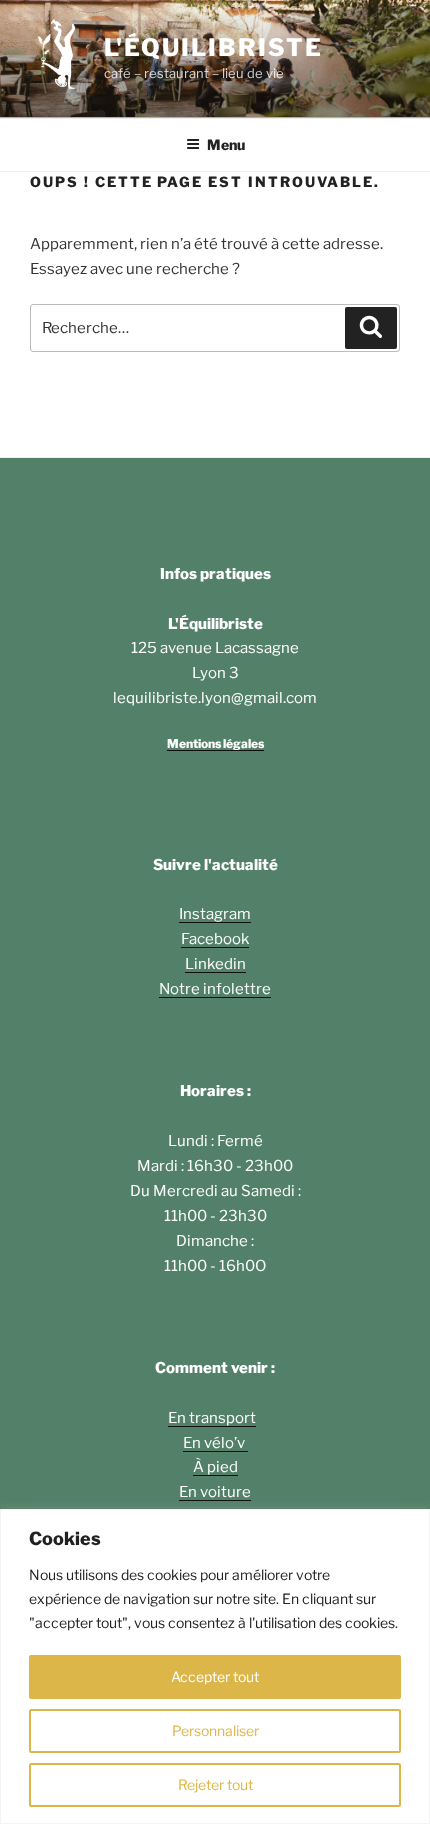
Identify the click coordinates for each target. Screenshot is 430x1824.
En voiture (215, 1492)
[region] (215, 1666)
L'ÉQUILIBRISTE (213, 47)
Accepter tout (215, 1676)
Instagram (215, 914)
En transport (212, 1418)
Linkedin (215, 964)
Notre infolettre (215, 989)
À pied (215, 1467)
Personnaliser (215, 1730)
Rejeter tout (215, 1784)
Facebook (215, 939)
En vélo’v (215, 1443)
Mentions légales (215, 743)
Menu (226, 144)
